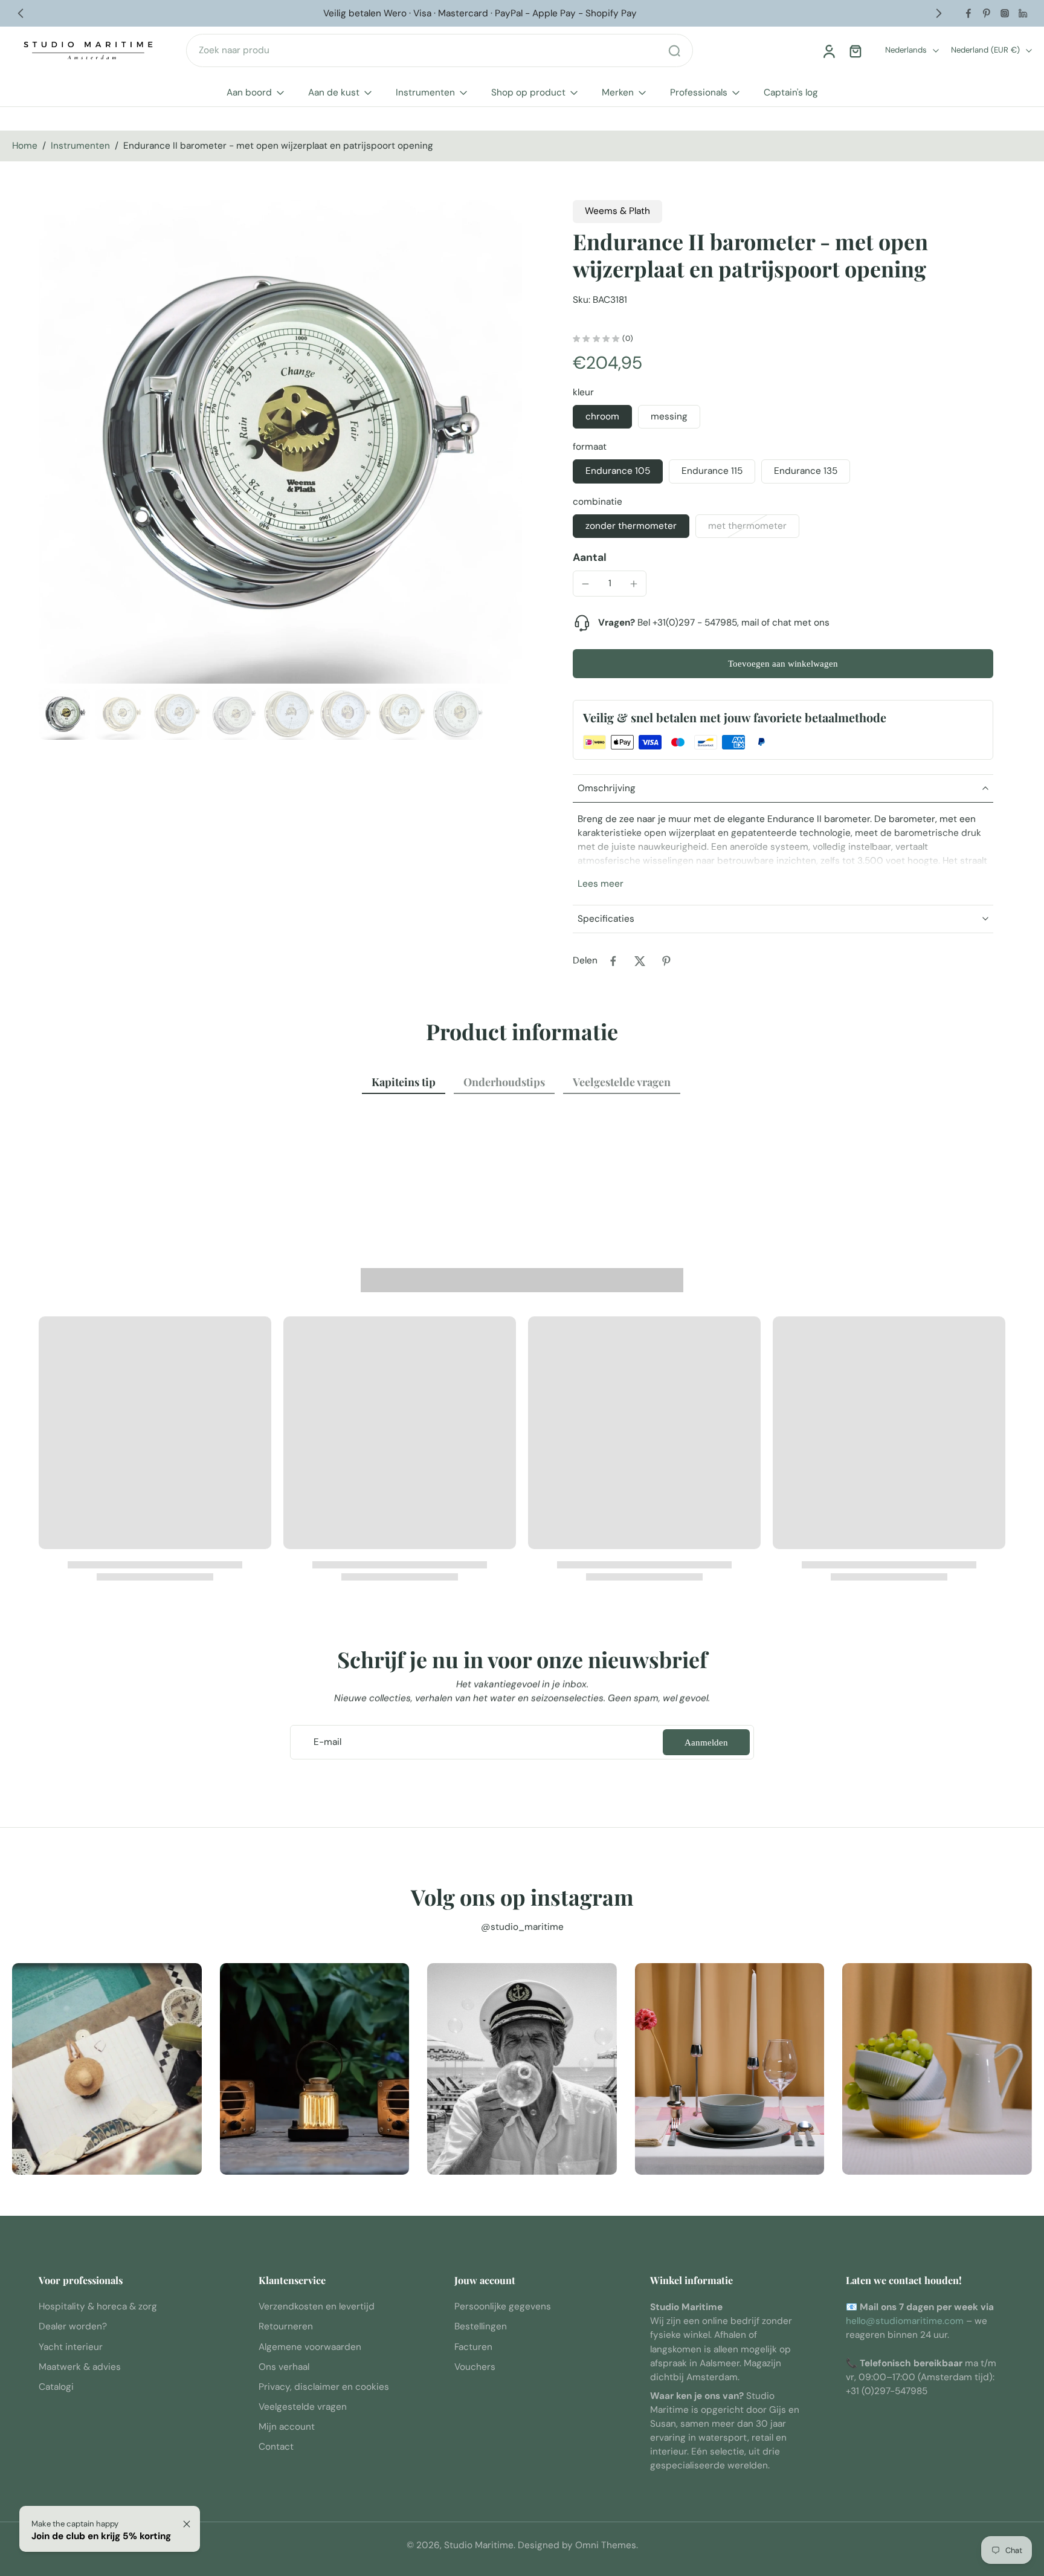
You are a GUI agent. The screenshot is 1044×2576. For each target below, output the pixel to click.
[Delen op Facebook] (613, 961)
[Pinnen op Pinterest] (666, 961)
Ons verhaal (284, 2367)
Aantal (590, 557)
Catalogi (56, 2387)
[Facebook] (968, 13)
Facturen (473, 2347)
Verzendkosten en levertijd (317, 2307)
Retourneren (286, 2327)
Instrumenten (425, 92)
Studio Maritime (479, 2545)
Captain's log (791, 92)
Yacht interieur (71, 2347)
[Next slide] (939, 13)
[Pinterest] (987, 13)
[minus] (585, 584)
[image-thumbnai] (64, 714)
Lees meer (601, 884)
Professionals (699, 92)
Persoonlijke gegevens (503, 2307)
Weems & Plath (617, 211)
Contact (276, 2447)
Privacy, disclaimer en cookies (324, 2387)
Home (25, 146)
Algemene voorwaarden (310, 2347)
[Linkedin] (1023, 13)
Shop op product (528, 92)
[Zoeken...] (674, 51)
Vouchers (475, 2367)
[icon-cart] (855, 51)
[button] (783, 663)
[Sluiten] (187, 2524)
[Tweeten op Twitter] (640, 961)
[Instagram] (1005, 13)
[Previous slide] (21, 13)
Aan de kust (334, 92)
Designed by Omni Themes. (578, 2545)
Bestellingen (481, 2327)
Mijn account (287, 2427)
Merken (618, 92)
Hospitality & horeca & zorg (98, 2307)
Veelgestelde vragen (303, 2407)
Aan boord (249, 92)
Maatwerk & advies (80, 2367)
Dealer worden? (73, 2327)
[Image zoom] (280, 442)
